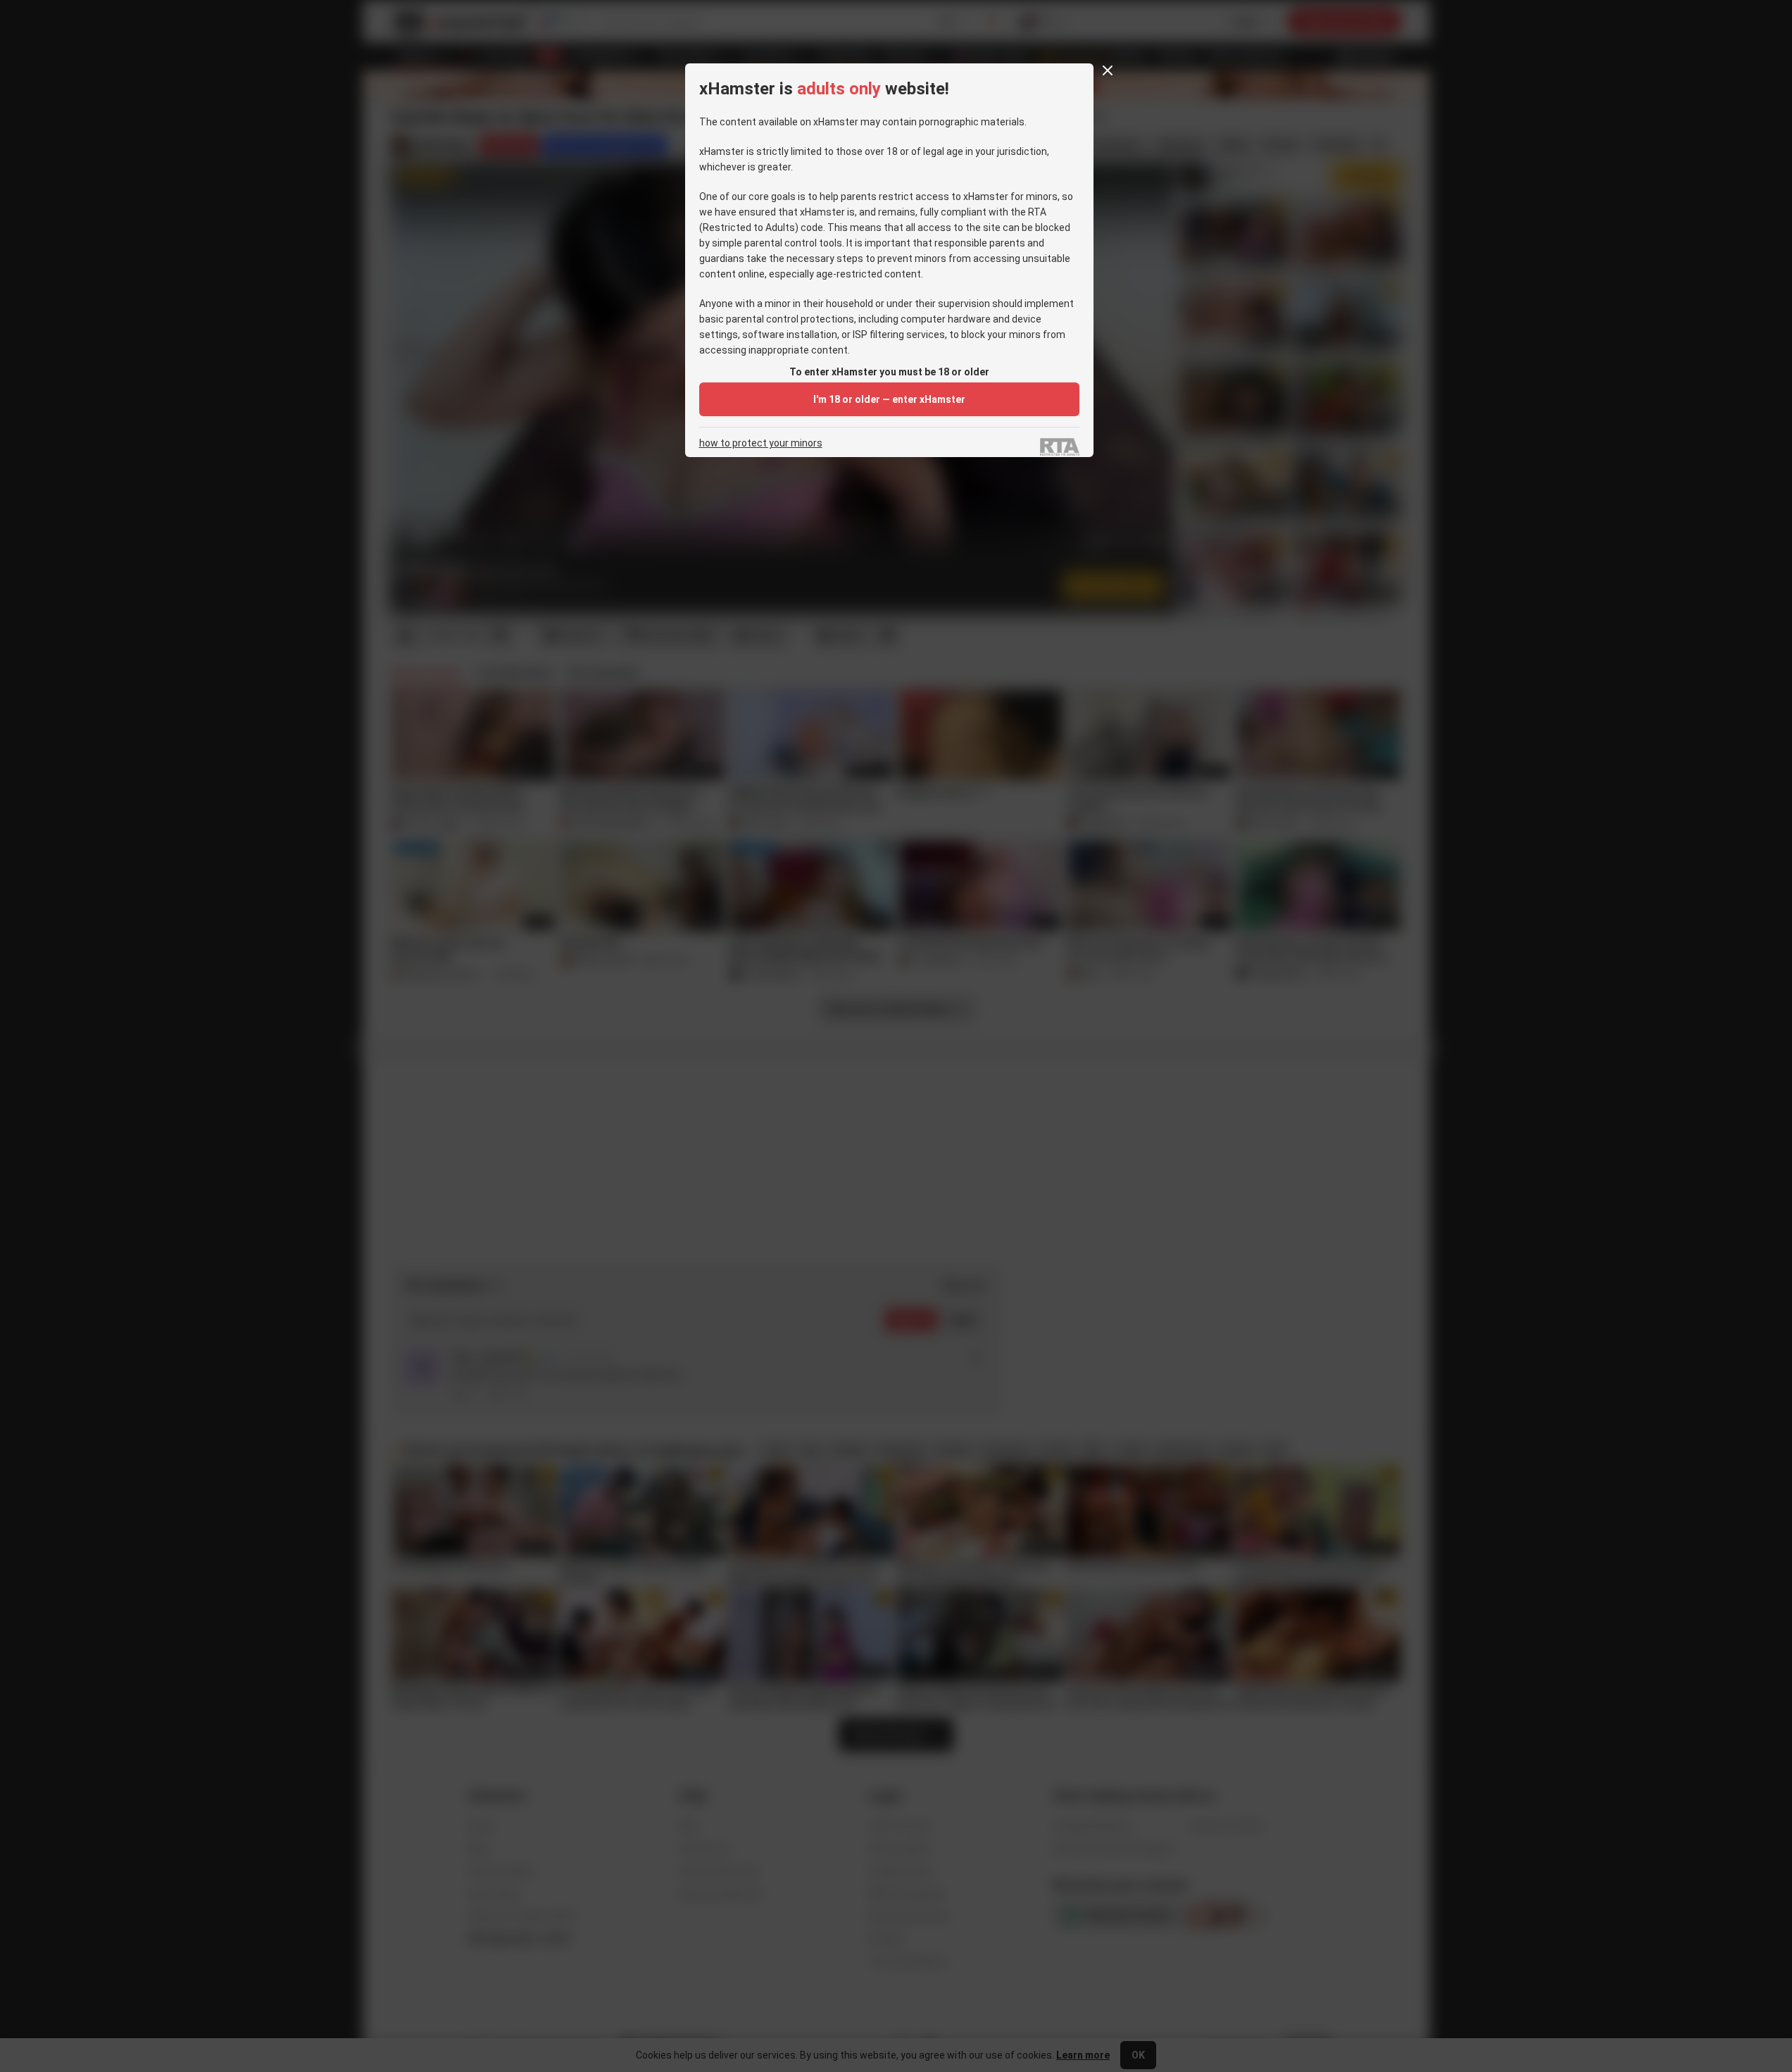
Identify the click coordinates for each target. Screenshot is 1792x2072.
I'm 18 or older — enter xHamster (889, 399)
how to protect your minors (761, 443)
